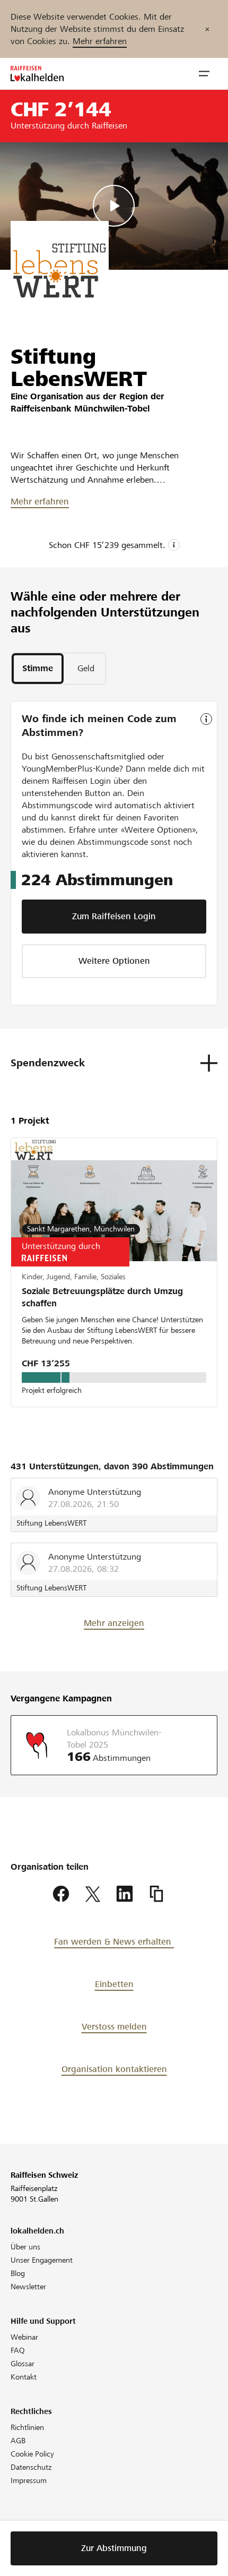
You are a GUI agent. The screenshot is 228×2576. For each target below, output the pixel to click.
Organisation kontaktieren (114, 2069)
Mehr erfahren (100, 41)
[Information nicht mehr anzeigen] (207, 29)
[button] (204, 74)
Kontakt (24, 2377)
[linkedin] (125, 1894)
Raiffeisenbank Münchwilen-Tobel (80, 409)
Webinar (24, 2337)
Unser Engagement (42, 2260)
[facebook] (61, 1894)
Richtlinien (27, 2427)
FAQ (18, 2350)
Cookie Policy (32, 2454)
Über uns (25, 2247)
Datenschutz (31, 2467)
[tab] (38, 669)
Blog (18, 2273)
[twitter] (93, 1894)
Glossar (23, 2364)
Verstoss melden (114, 2027)
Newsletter (28, 2287)
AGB (18, 2441)
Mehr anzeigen (114, 1623)
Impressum (29, 2480)
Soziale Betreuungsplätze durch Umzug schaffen (102, 1297)
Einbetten (114, 1984)
